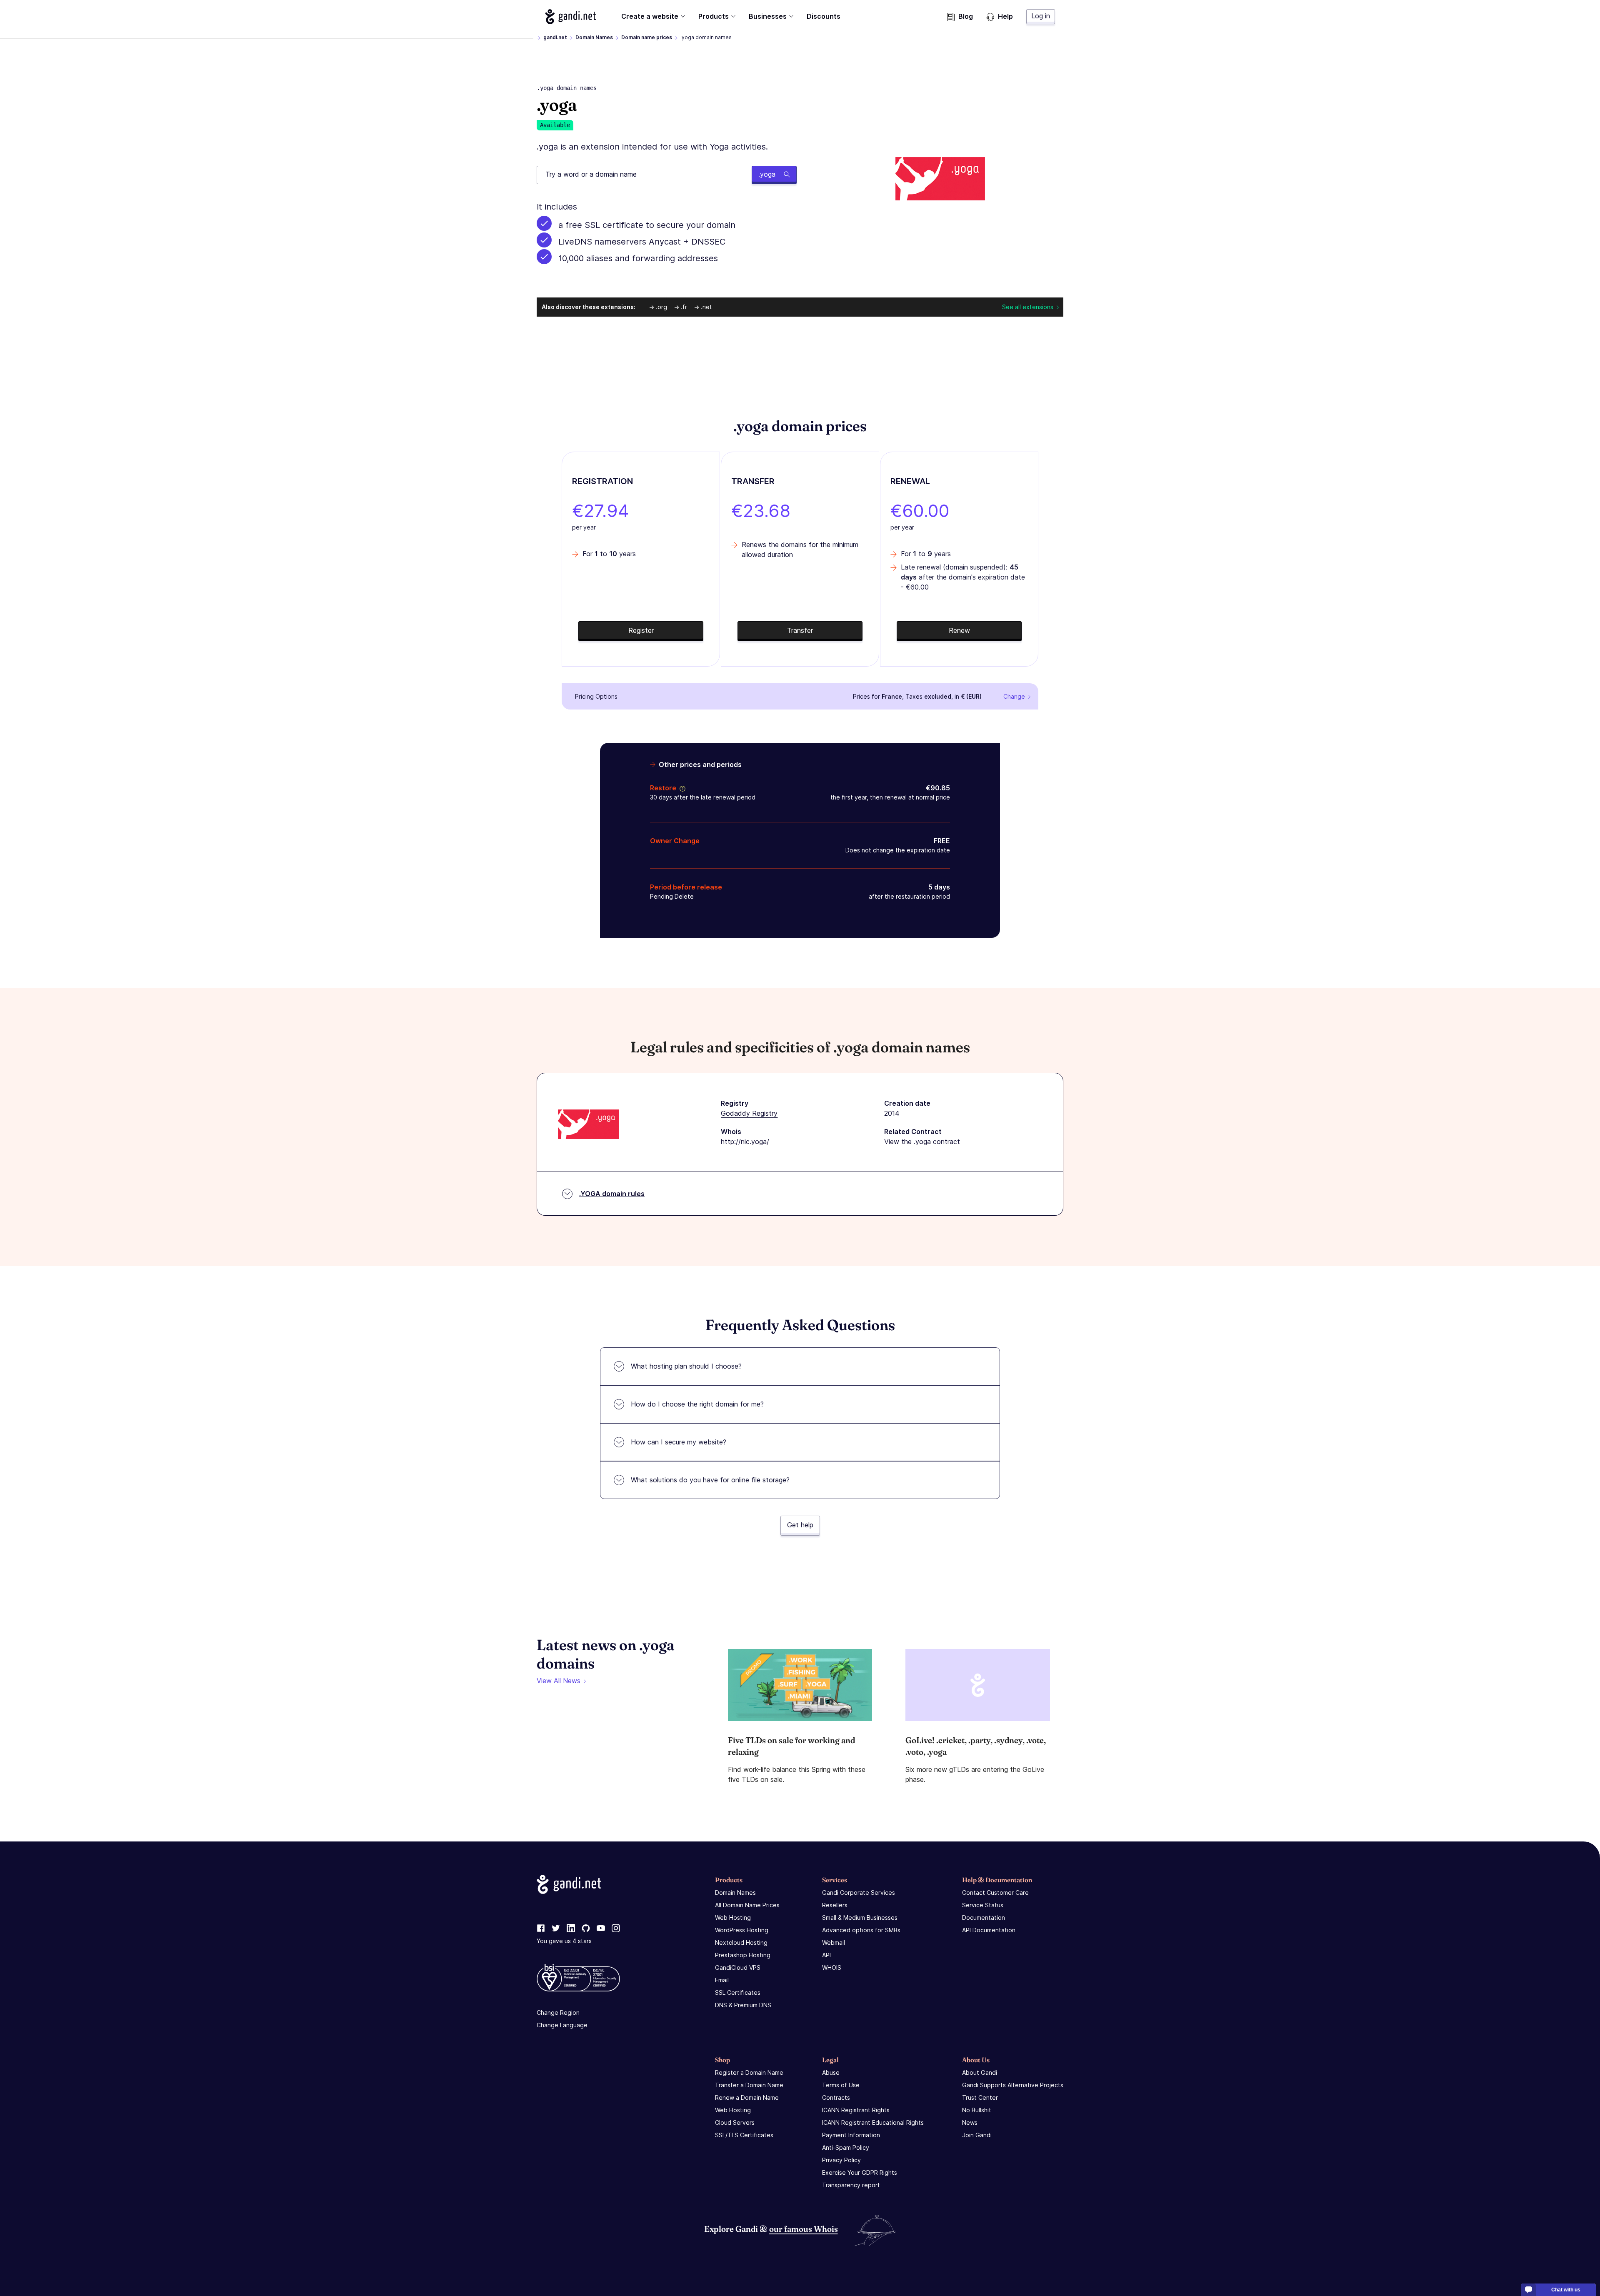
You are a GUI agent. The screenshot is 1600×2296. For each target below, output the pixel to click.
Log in (1041, 16)
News (970, 2122)
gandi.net (555, 37)
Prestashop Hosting (743, 1955)
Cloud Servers (735, 2122)
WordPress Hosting (742, 1930)
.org (661, 307)
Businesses (768, 16)
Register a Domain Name (749, 2072)
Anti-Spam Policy (846, 2147)
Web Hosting (733, 1917)
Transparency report (851, 2185)
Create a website (650, 16)
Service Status (983, 1905)
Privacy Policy (841, 2160)
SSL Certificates (738, 1992)
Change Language (562, 2025)
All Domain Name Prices (747, 1905)
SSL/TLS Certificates (744, 2135)
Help (1005, 16)
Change (1014, 696)
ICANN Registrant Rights (856, 2110)
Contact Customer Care (995, 1893)
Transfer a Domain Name (749, 2085)
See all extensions (1028, 307)
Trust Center (980, 2097)
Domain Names (594, 37)
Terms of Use (841, 2085)
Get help (800, 1525)
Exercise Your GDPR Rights (860, 2172)
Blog (966, 16)
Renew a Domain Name (747, 2097)
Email (722, 1980)
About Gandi (980, 2072)
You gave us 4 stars (564, 1941)
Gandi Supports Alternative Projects (1013, 2085)
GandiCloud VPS (738, 1967)
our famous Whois (804, 2229)
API (826, 1955)
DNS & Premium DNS (743, 2005)
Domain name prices (647, 37)
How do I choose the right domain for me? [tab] (697, 1404)
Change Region (558, 2012)
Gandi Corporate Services (859, 1893)
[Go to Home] (571, 17)
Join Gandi (977, 2135)
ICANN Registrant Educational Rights (873, 2122)
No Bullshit (977, 2110)
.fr (684, 307)
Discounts (824, 16)
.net (706, 307)
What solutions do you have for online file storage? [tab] (710, 1480)
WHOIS (832, 1967)
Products (714, 16)
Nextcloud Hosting (741, 1942)
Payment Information (851, 2135)
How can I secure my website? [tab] (679, 1442)
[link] (541, 1929)
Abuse (831, 2072)
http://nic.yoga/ (745, 1142)
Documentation (984, 1917)
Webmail (834, 1942)
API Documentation (989, 1930)
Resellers (835, 1905)
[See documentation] (681, 788)
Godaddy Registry (749, 1113)
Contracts (836, 2097)
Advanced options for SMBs (861, 1930)
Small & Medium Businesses (860, 1917)
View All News (559, 1681)
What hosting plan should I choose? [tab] (686, 1366)
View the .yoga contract (922, 1142)
